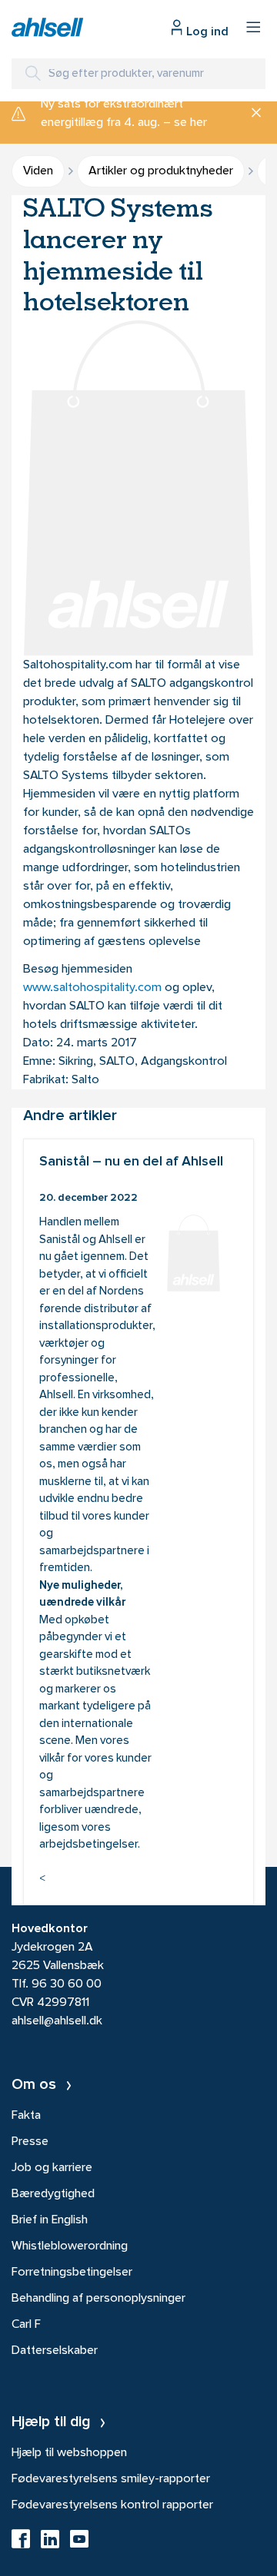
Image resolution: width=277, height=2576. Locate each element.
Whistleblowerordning (70, 2246)
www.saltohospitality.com (92, 988)
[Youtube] (79, 2544)
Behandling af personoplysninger (98, 2299)
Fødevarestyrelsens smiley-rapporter (111, 2479)
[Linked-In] (50, 2544)
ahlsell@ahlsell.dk (57, 2021)
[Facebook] (21, 2544)
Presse (30, 2142)
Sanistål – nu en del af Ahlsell (138, 1522)
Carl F (26, 2325)
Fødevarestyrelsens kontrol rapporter (112, 2505)
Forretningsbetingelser (72, 2273)
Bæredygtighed (53, 2194)
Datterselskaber (55, 2351)
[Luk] (250, 114)
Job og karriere (52, 2168)
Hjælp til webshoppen (69, 2453)
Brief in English (50, 2220)
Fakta (26, 2116)
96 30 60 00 (67, 1984)
